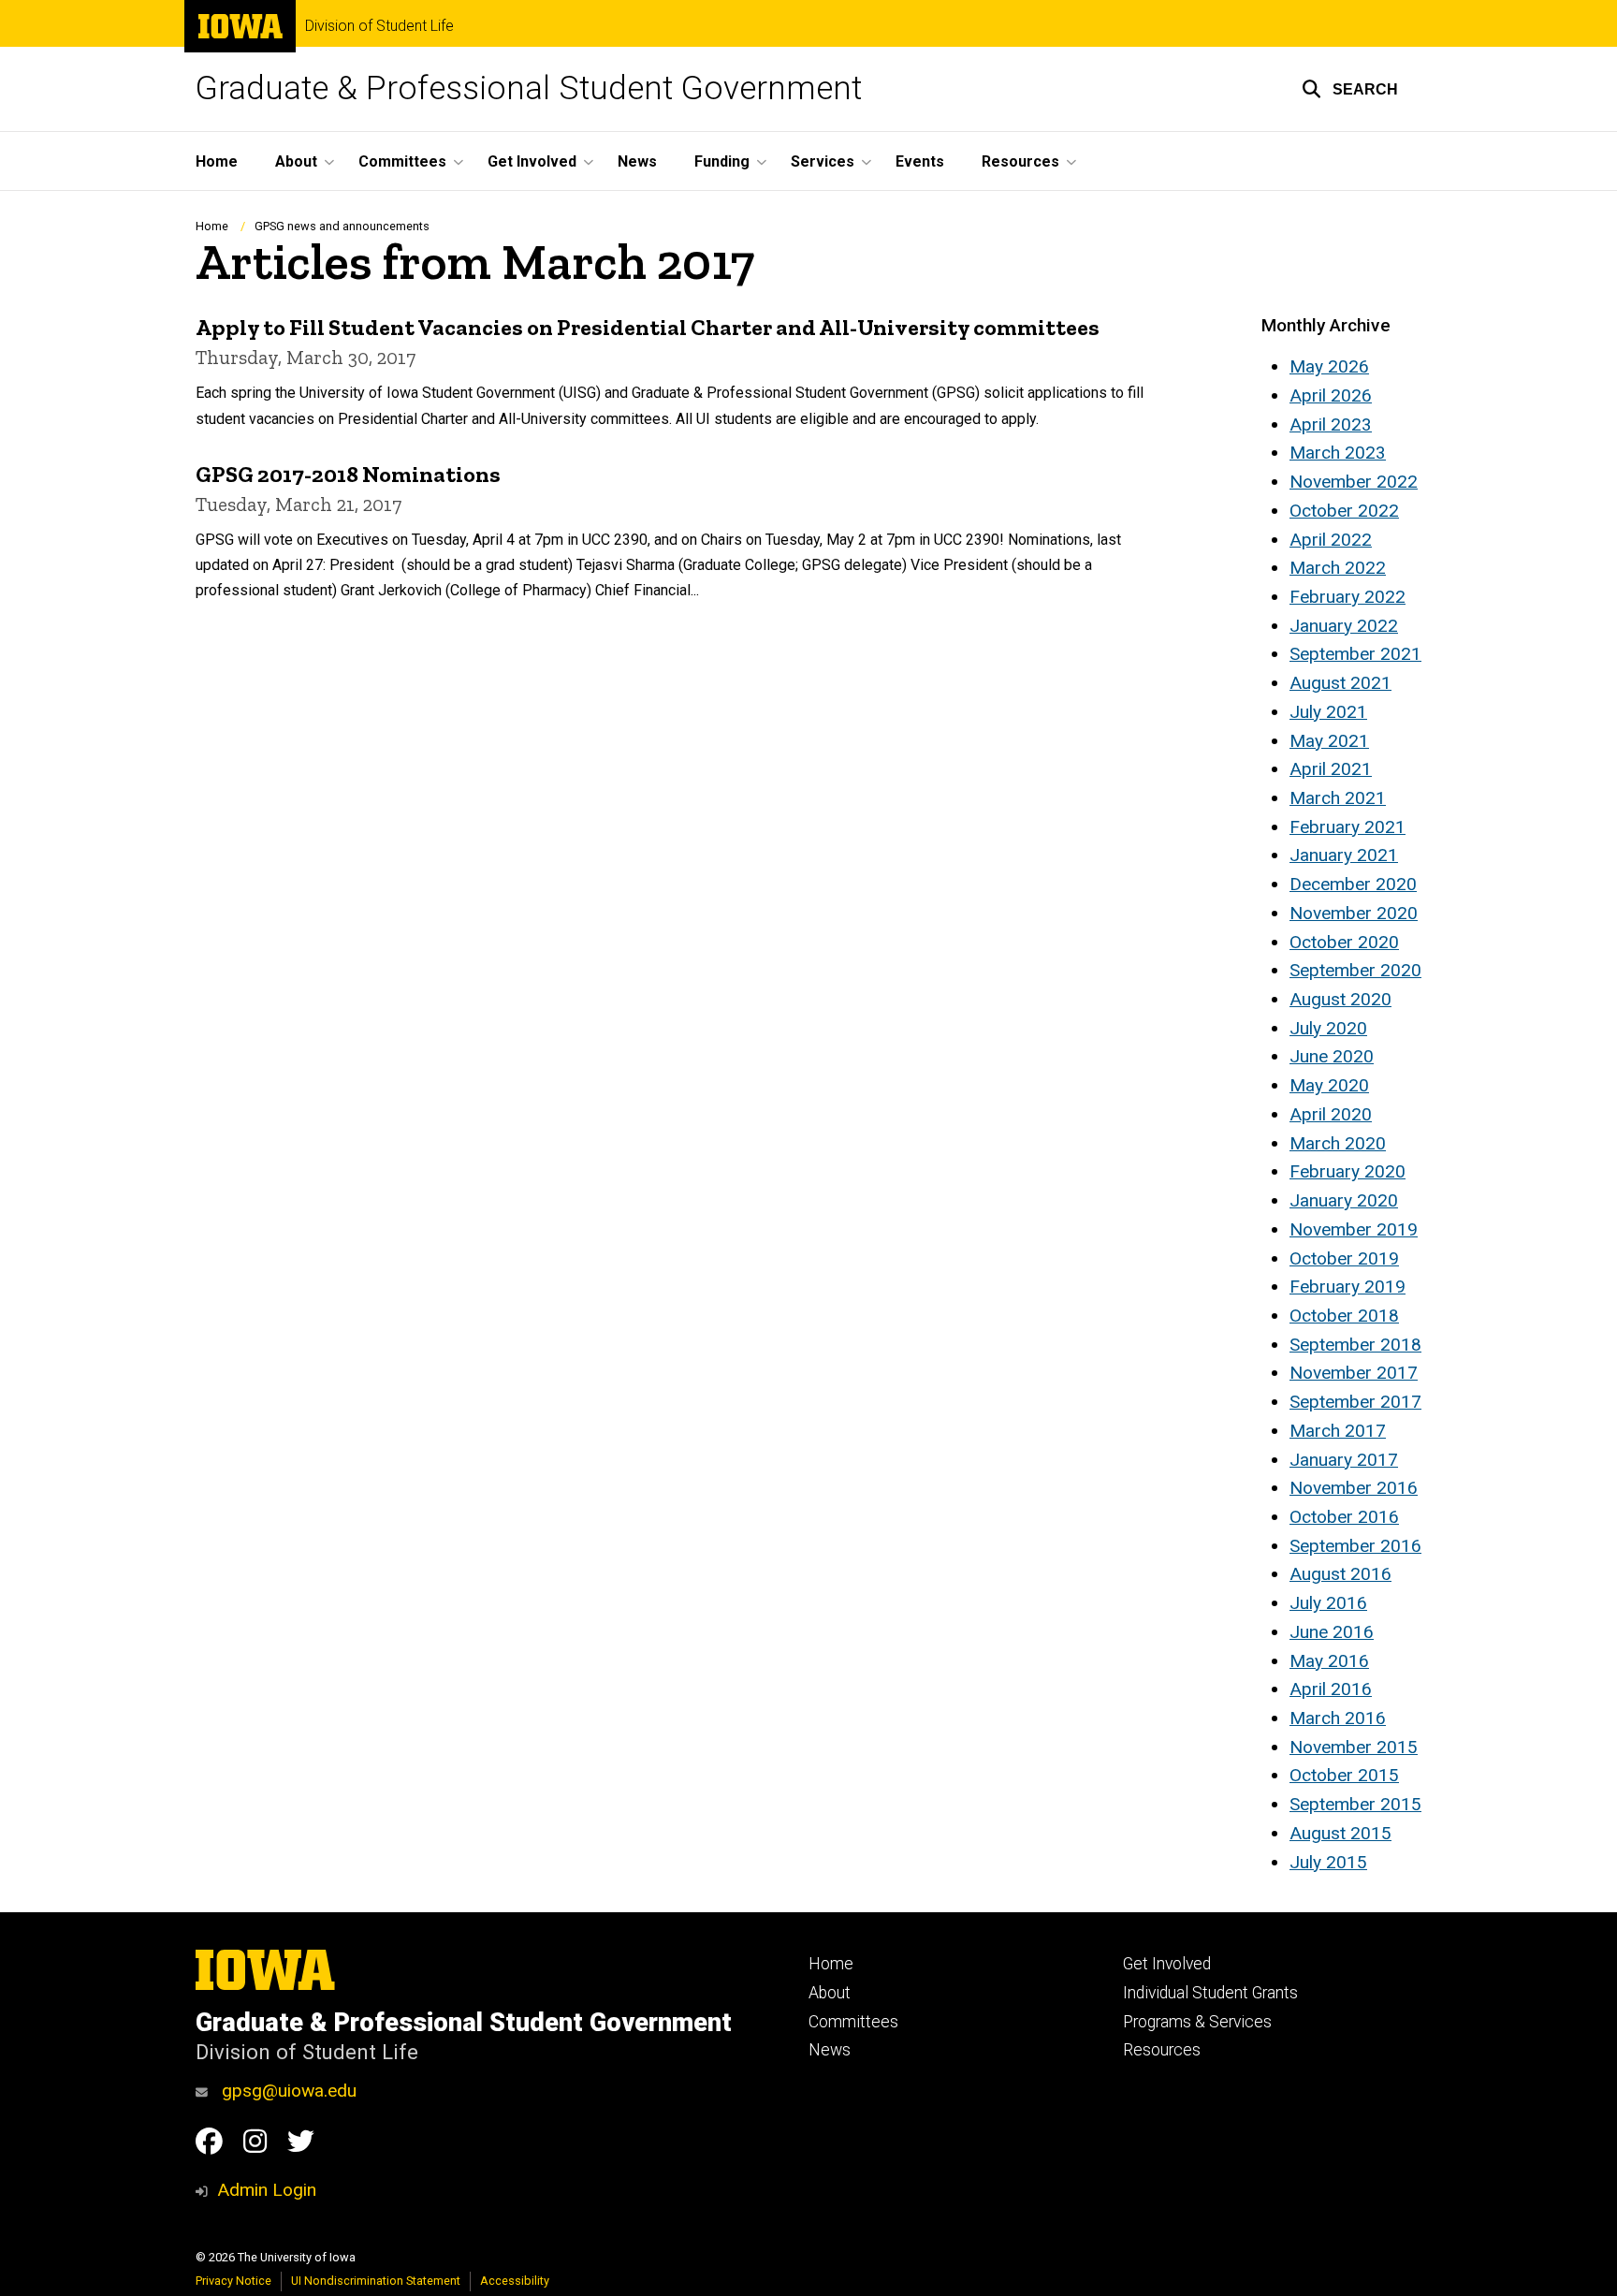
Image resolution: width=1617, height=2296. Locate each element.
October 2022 (1344, 511)
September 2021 (1355, 654)
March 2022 (1338, 568)
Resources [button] (1020, 161)
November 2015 (1354, 1747)
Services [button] (823, 161)
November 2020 (1354, 913)
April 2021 (1331, 769)
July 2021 (1328, 712)
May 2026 (1329, 366)
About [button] (296, 161)
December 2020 (1353, 884)
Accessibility (515, 2281)
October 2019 (1344, 1258)
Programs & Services (1197, 2022)
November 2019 (1354, 1229)
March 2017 (1338, 1431)
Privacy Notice (233, 2281)
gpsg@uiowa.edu (287, 2091)
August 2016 (1340, 1574)
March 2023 (1338, 453)
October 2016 (1344, 1517)
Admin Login (267, 2190)
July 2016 (1328, 1603)
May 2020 (1329, 1085)
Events (920, 161)
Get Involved (1167, 1964)
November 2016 (1354, 1488)
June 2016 (1332, 1632)
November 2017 (1354, 1373)
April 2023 (1331, 424)
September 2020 (1355, 970)
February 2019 (1347, 1287)
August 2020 (1340, 999)
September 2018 (1355, 1345)
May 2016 (1329, 1661)
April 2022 (1331, 540)
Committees (853, 2022)
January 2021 (1344, 855)
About (830, 1993)
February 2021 (1347, 827)
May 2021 (1329, 741)
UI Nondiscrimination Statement (376, 2281)
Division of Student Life (379, 26)
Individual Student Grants (1210, 1993)
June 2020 (1332, 1056)
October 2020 (1344, 942)
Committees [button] (402, 161)
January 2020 (1344, 1200)
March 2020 (1338, 1143)
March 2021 (1338, 798)
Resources (1162, 2050)
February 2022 (1347, 597)
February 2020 (1347, 1171)
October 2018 (1344, 1316)
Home (217, 161)
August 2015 (1340, 1833)
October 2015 (1344, 1775)
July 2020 (1328, 1028)
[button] (1350, 89)
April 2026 (1331, 395)
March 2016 (1338, 1718)
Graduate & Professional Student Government (529, 88)
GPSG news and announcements (342, 226)
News (637, 161)
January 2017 (1344, 1460)
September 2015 (1355, 1804)
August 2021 (1340, 683)
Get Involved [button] (532, 161)
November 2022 (1354, 482)
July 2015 (1328, 1862)
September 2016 (1355, 1546)
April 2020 (1331, 1114)
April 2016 (1331, 1689)
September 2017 (1355, 1402)
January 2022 (1344, 626)
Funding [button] (722, 161)
